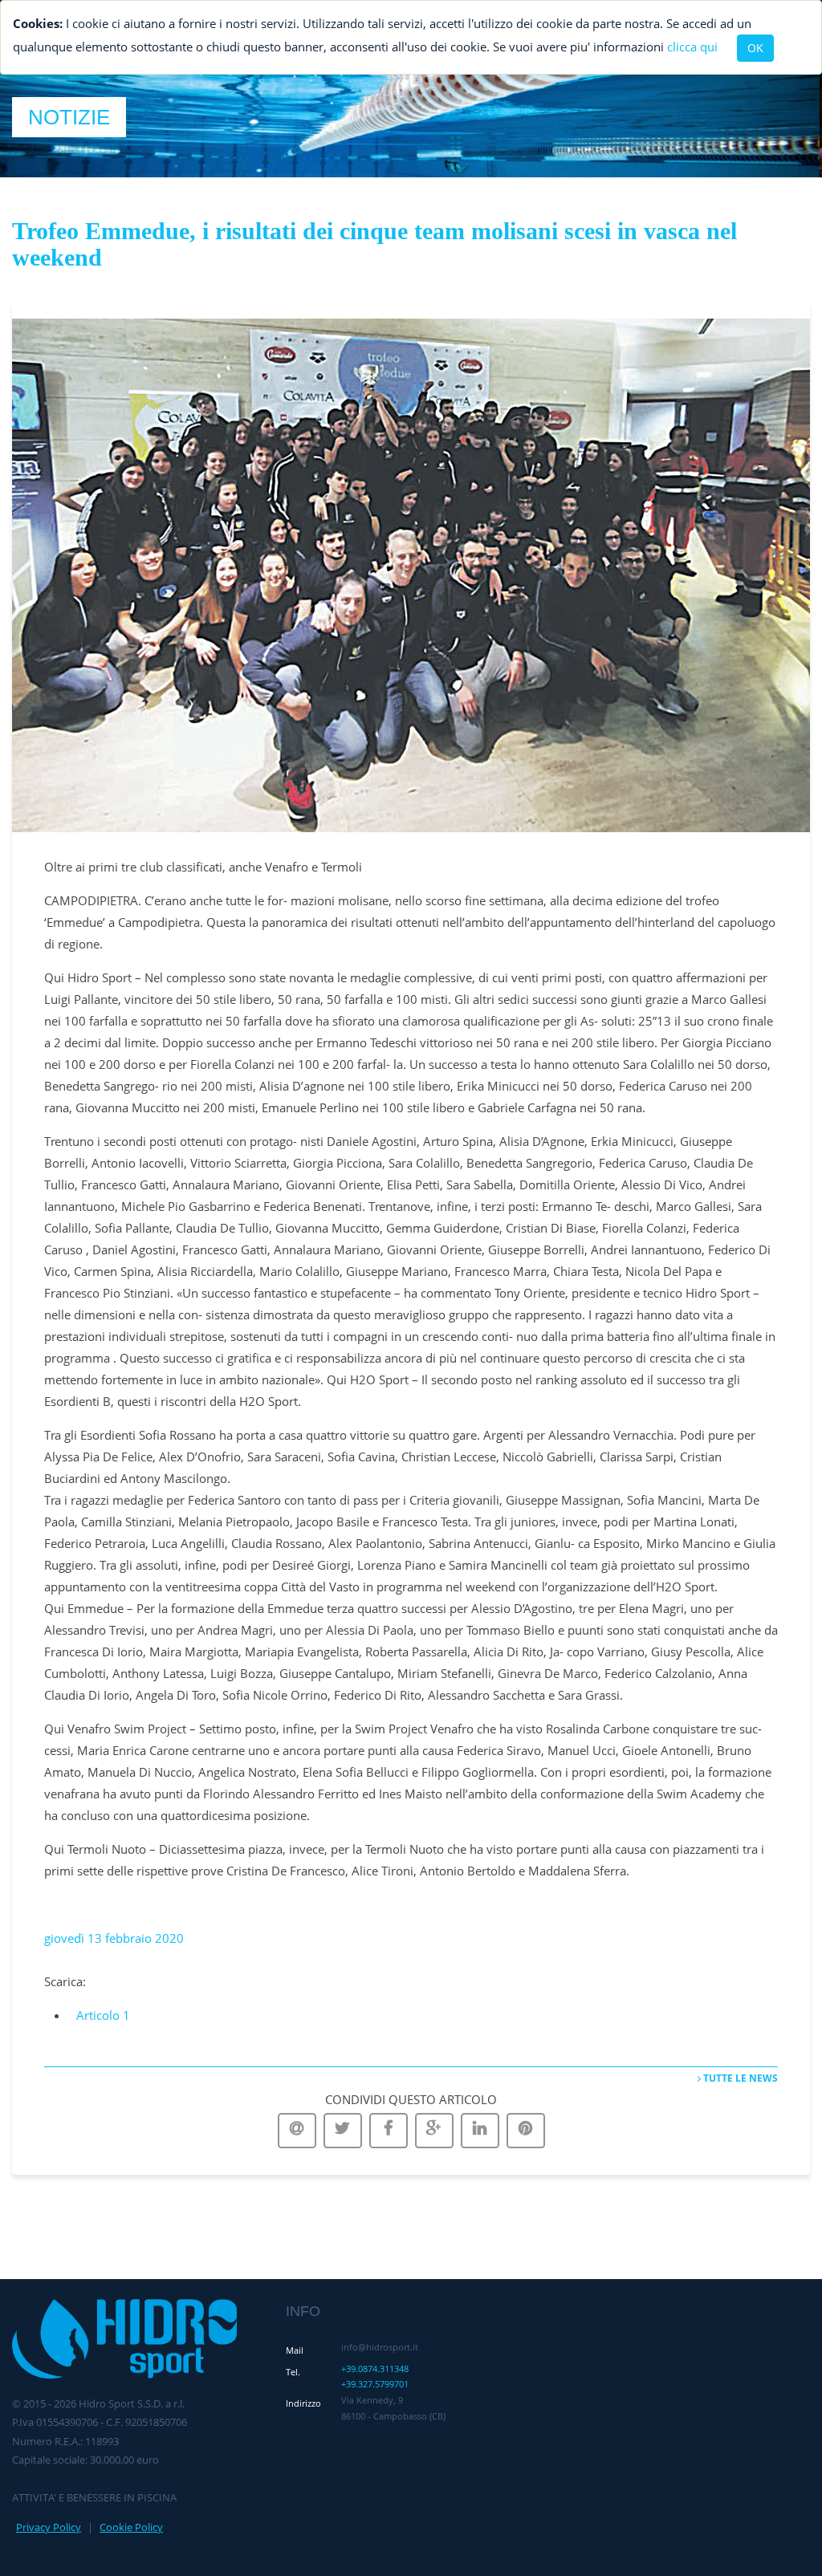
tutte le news (739, 2078)
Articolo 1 (103, 2015)
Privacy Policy (49, 2527)
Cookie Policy (131, 2527)
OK (755, 48)
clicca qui (692, 47)
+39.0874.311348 (375, 2369)
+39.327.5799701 (375, 2384)
